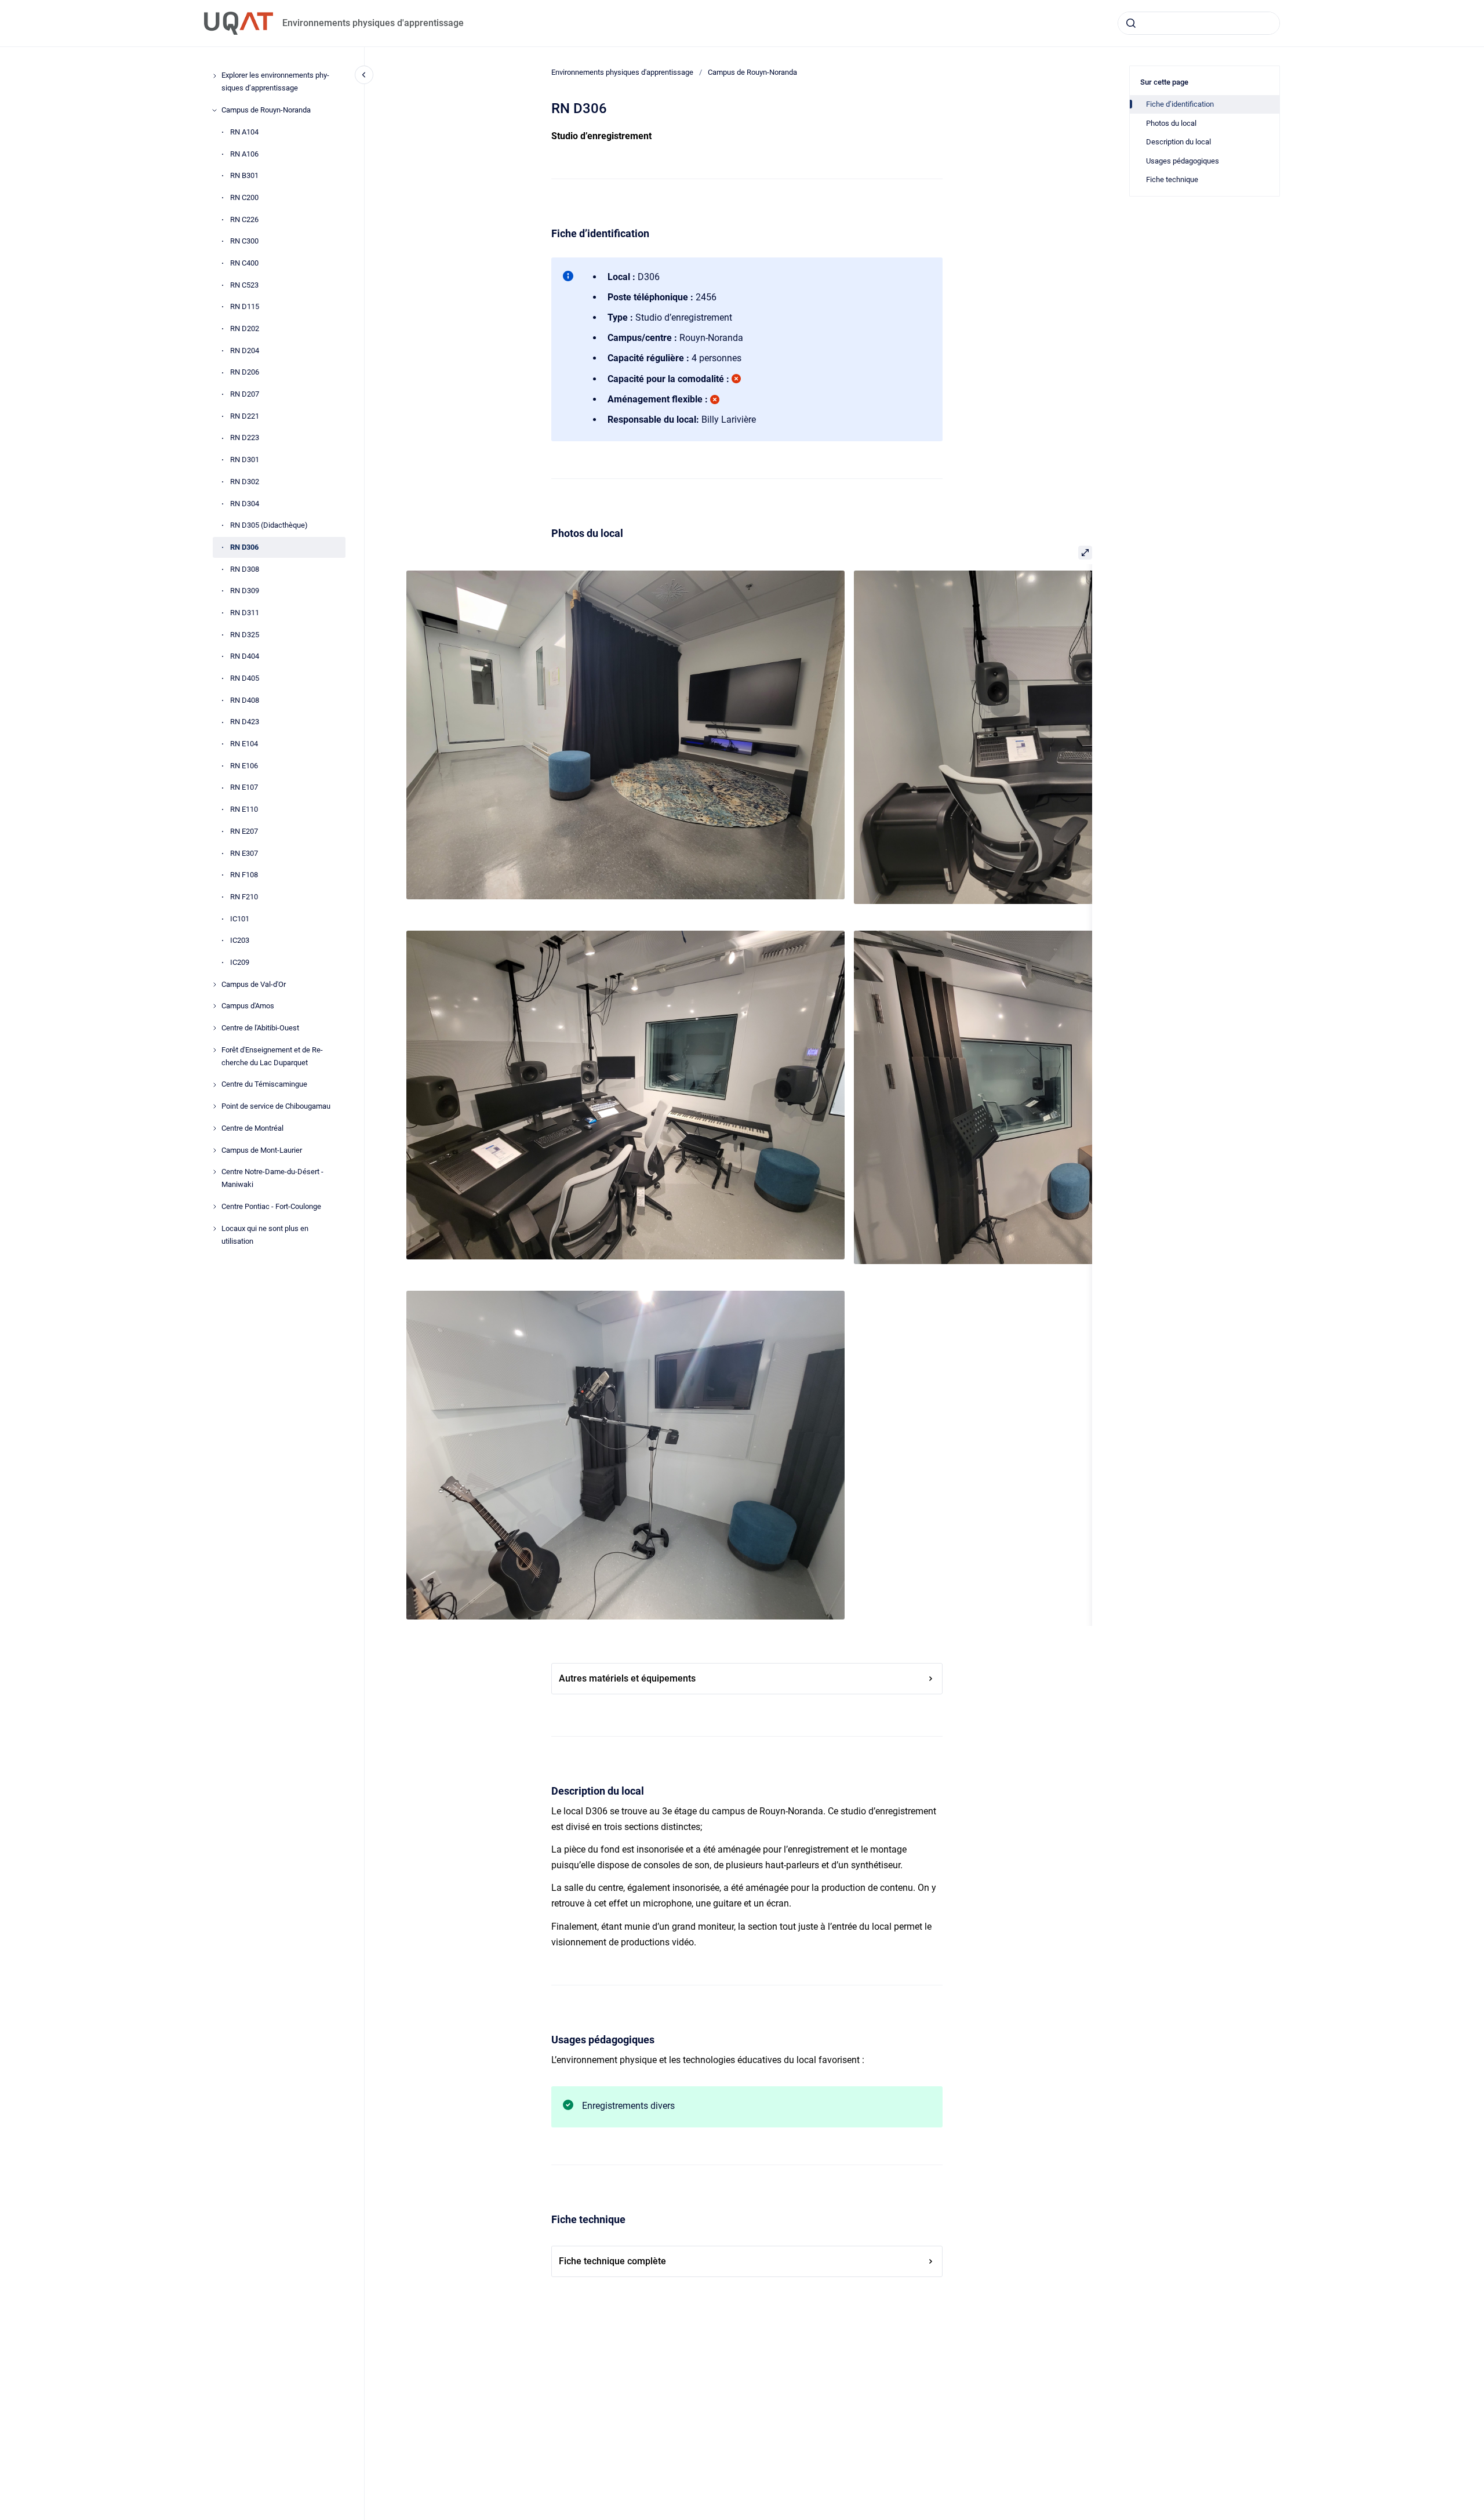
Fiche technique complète (612, 2261)
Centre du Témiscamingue (264, 1085)
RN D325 (245, 635)
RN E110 (244, 810)
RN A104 (244, 132)
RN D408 (245, 700)
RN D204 (245, 351)
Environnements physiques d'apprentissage (373, 23)
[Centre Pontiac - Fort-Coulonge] (214, 1207)
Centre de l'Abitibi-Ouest (260, 1028)
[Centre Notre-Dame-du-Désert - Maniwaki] (214, 1172)
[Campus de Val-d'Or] (214, 985)
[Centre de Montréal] (214, 1128)
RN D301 (245, 460)
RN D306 (244, 547)
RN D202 (245, 328)
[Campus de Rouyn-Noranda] (214, 110)
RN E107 (244, 788)
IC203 (240, 941)
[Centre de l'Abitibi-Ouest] (214, 1028)
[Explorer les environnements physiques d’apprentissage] (214, 76)
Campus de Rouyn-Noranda (266, 110)
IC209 (240, 962)
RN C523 (244, 285)
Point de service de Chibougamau (276, 1107)
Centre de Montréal (252, 1128)
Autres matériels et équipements (627, 1678)
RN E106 (244, 766)
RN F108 (244, 875)
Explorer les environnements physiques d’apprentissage (275, 82)
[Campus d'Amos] (214, 1006)
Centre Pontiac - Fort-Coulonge (271, 1206)
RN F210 (244, 897)
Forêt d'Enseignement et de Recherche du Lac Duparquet (272, 1056)
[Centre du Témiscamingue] (214, 1085)
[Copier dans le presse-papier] (546, 232)
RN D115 (245, 307)
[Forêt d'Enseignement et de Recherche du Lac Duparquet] (214, 1050)
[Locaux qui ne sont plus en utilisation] (214, 1229)
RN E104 (244, 744)
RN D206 (245, 373)
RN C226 (244, 219)
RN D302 (245, 482)
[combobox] (1199, 23)
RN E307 (244, 853)
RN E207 (244, 831)
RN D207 (245, 395)
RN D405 (245, 678)
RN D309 (245, 591)
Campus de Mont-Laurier (262, 1150)
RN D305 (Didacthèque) (269, 526)
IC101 (240, 919)
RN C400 (244, 263)
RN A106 (244, 154)
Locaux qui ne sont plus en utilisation (265, 1235)
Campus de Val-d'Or (254, 984)
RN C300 (244, 242)
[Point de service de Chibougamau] (214, 1106)
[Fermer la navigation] (364, 75)
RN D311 (245, 613)
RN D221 (245, 416)
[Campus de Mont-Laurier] (214, 1150)
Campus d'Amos (248, 1006)
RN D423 (245, 722)
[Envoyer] (1131, 23)
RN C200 (244, 197)
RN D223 (245, 438)
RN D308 (245, 569)
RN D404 (245, 657)
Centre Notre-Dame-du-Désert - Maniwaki (272, 1179)
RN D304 (245, 504)
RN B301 (244, 176)
